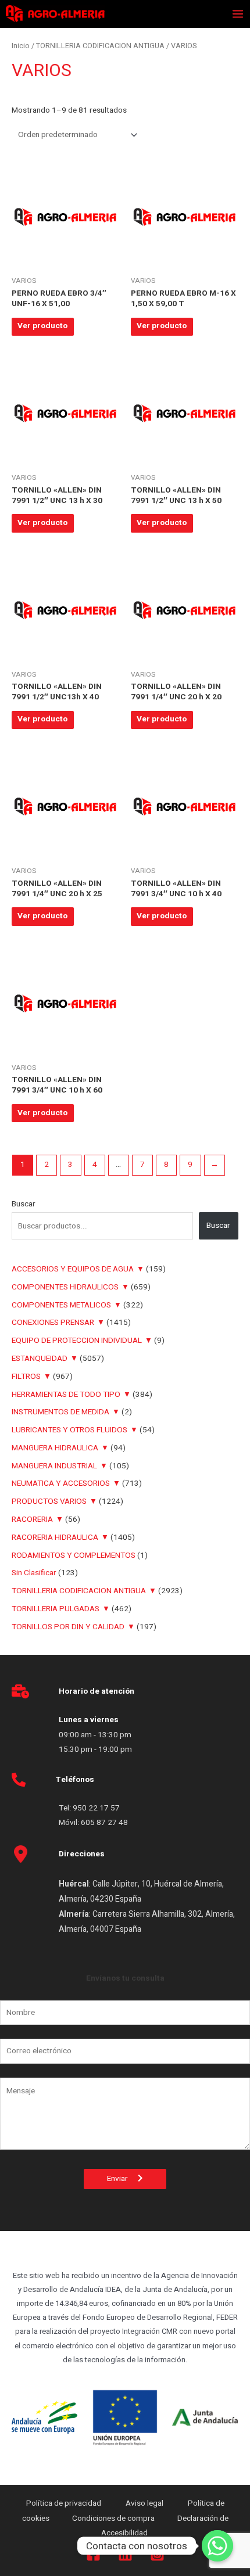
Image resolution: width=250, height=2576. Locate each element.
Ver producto (42, 326)
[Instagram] (157, 2554)
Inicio (21, 46)
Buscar (24, 1204)
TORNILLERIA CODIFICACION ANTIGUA (100, 46)
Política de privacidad (65, 2503)
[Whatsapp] (217, 2546)
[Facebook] (93, 2554)
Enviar (122, 2179)
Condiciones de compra (113, 2518)
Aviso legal (145, 2503)
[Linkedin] (125, 2554)
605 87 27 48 (105, 1823)
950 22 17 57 (96, 1808)
